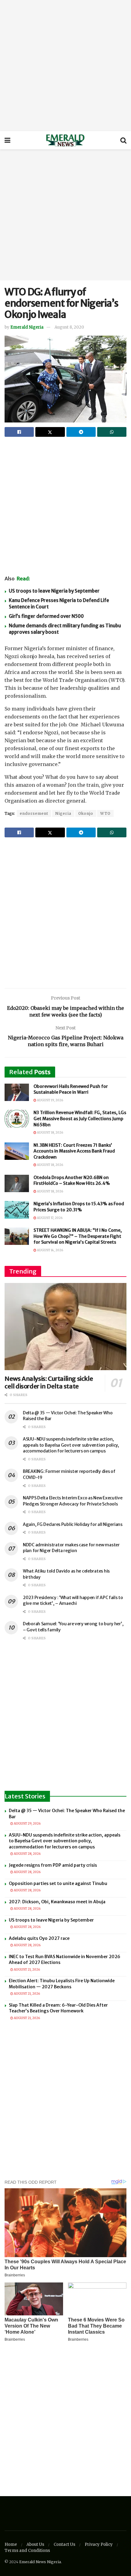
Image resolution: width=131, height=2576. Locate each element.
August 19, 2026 (50, 1100)
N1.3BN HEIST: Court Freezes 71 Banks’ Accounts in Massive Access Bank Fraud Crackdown (74, 1151)
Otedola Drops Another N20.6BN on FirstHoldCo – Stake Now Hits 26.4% (72, 1181)
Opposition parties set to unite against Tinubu (58, 1883)
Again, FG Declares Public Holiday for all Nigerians (73, 1524)
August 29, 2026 (27, 1824)
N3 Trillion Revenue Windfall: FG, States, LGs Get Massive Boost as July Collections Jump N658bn (80, 1119)
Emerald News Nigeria (40, 2562)
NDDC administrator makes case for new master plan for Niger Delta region (71, 1548)
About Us (35, 2544)
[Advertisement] (65, 66)
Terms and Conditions (27, 2551)
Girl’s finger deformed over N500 (46, 616)
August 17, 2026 (49, 1218)
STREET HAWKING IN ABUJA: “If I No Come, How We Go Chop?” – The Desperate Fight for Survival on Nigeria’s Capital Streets (78, 1236)
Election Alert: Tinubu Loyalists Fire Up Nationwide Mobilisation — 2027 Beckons (62, 1984)
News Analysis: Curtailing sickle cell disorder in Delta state (49, 1382)
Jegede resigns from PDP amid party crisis (53, 1865)
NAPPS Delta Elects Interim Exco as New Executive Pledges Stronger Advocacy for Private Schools (73, 1501)
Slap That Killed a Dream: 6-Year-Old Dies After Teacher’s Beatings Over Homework (58, 2008)
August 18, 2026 (50, 1133)
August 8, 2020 (69, 327)
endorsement (34, 813)
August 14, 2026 (50, 1250)
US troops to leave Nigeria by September (54, 591)
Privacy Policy (99, 2544)
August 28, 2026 (27, 1854)
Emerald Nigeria (27, 327)
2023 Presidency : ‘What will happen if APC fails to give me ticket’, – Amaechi (73, 1601)
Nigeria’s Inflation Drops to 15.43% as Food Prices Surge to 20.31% (79, 1207)
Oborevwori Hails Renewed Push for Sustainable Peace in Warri (71, 1089)
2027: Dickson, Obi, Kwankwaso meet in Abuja (57, 1902)
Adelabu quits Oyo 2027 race (39, 1938)
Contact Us (64, 2544)
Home (11, 2544)
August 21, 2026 (27, 1970)
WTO (105, 813)
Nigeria (63, 813)
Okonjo (86, 813)
